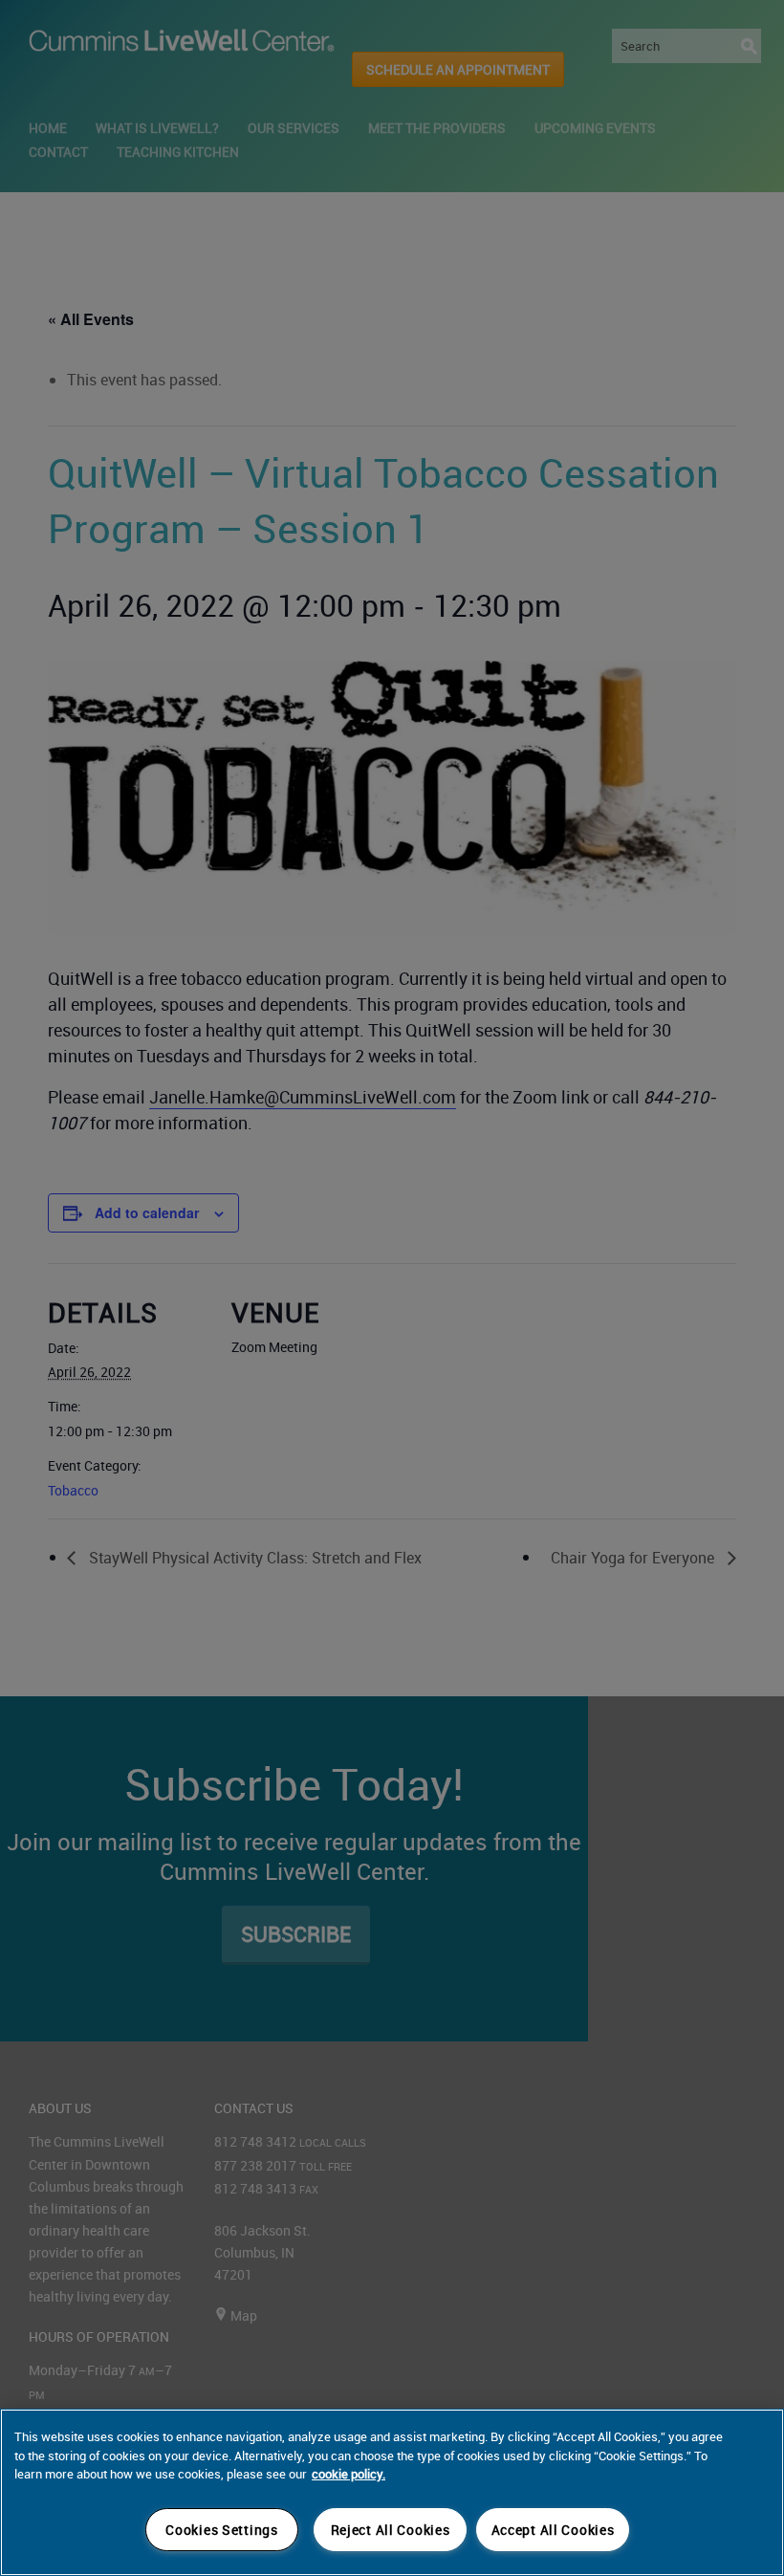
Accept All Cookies (553, 2530)
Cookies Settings (222, 2530)
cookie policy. (348, 2474)
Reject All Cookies (391, 2530)
